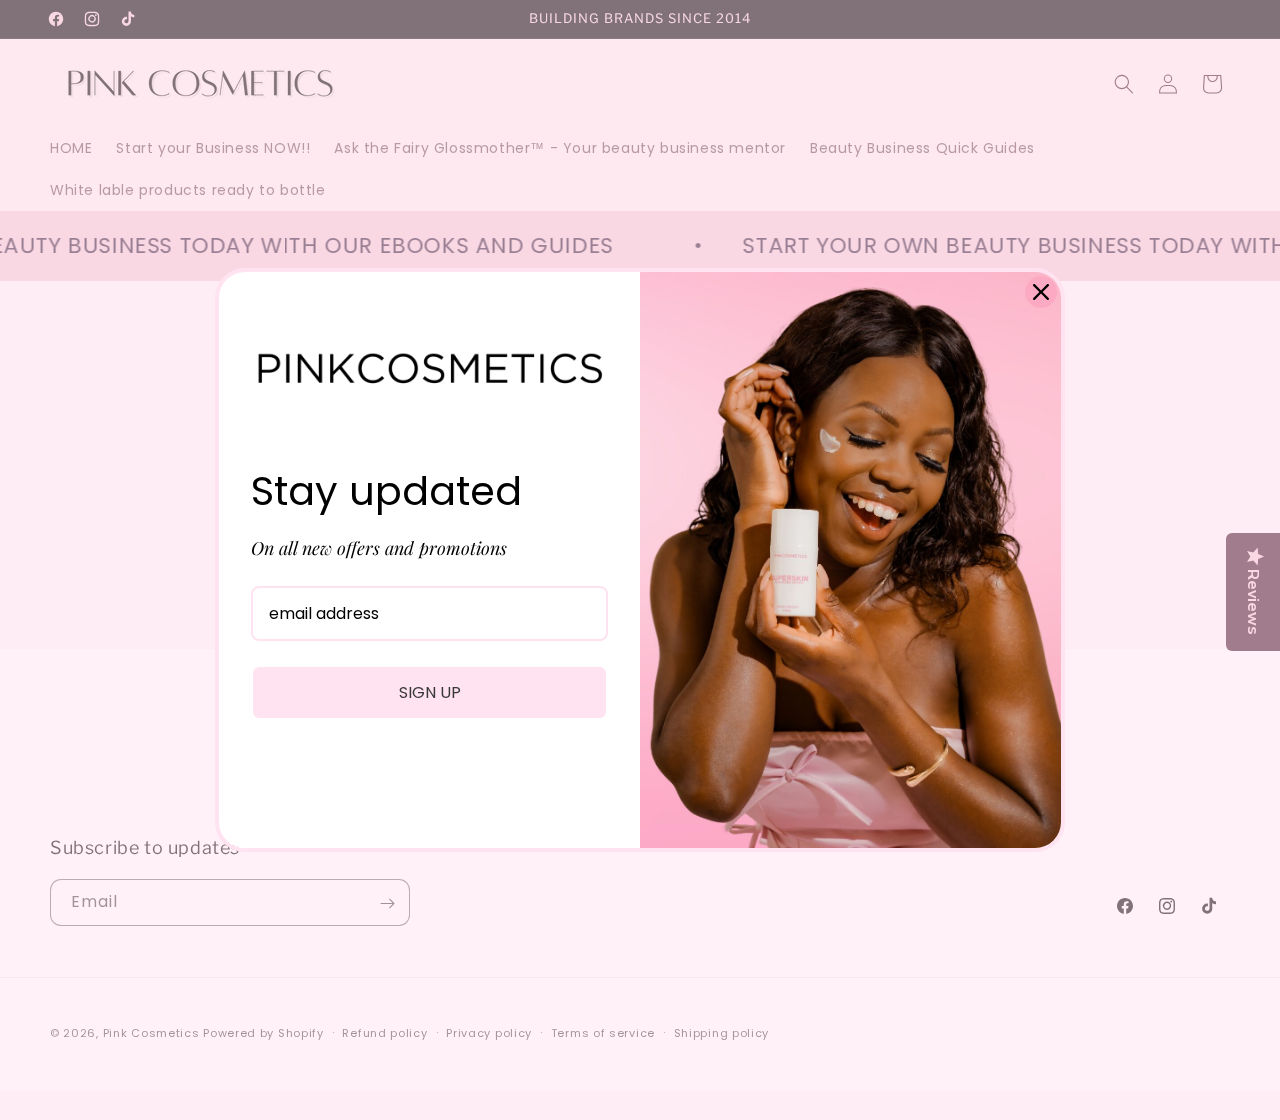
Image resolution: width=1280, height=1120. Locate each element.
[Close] (1041, 292)
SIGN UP (430, 692)
